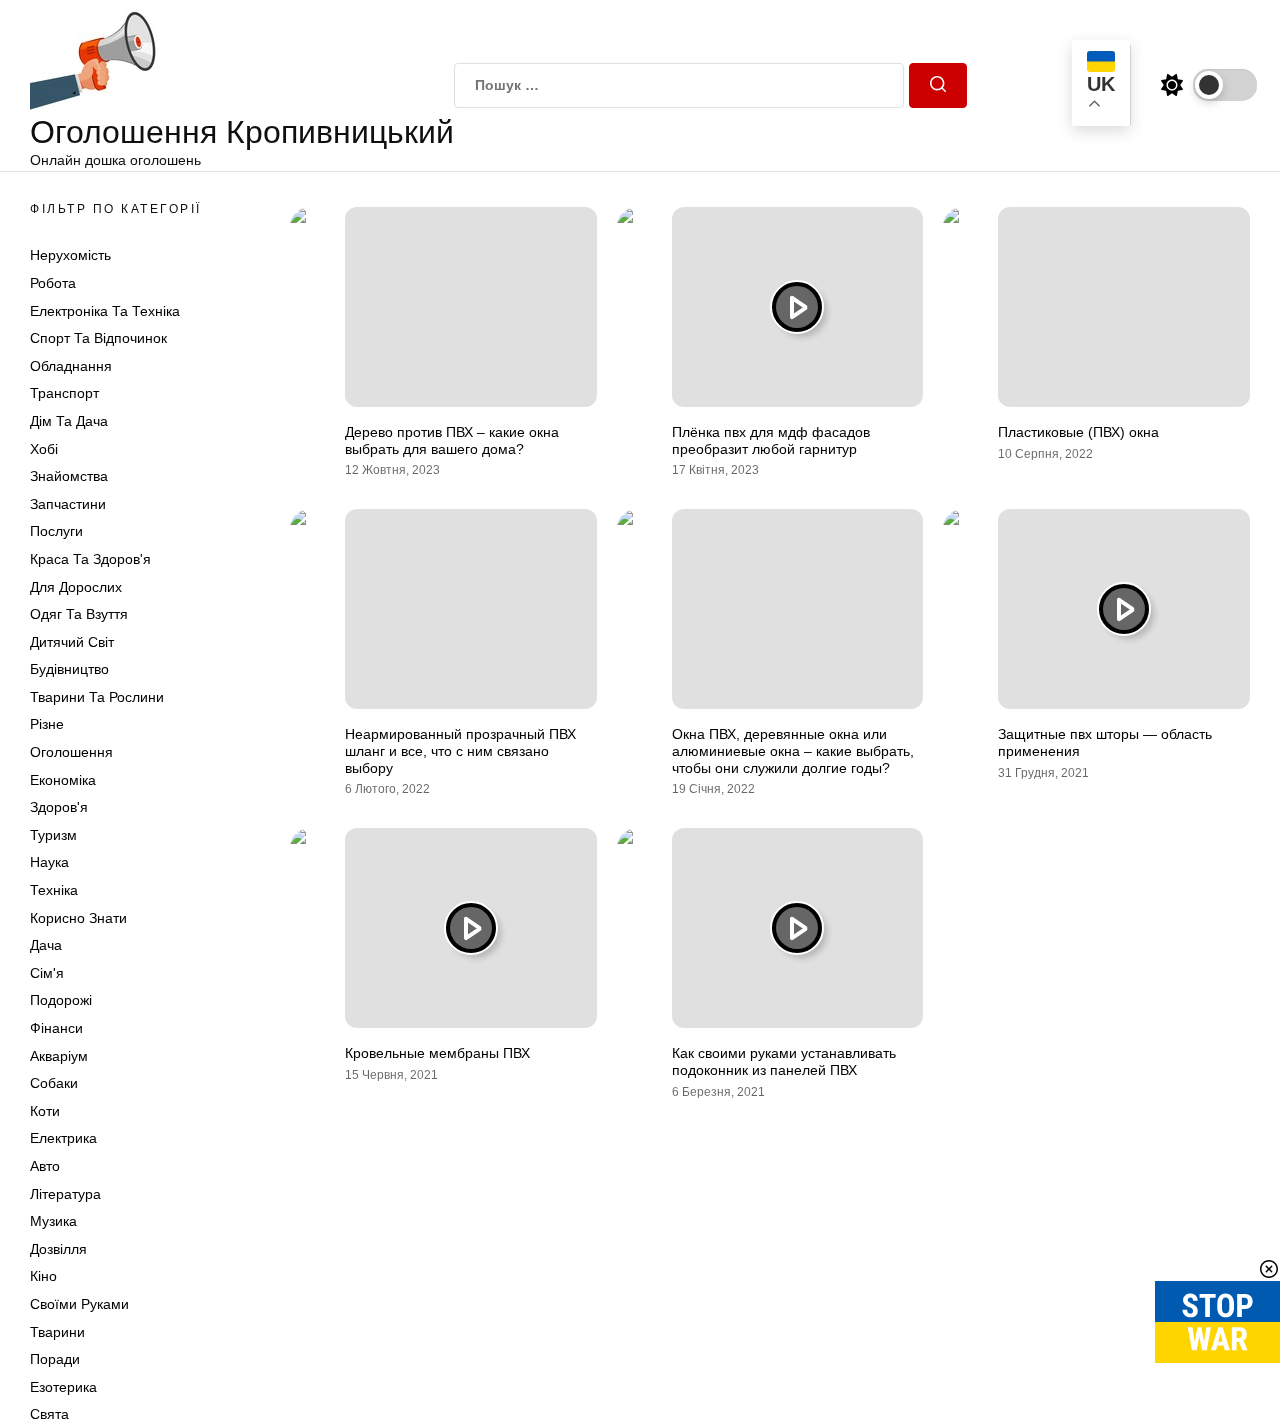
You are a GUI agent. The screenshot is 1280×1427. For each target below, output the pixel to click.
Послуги (56, 531)
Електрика (63, 1138)
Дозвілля (58, 1249)
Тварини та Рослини (97, 697)
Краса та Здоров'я (90, 559)
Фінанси (56, 1028)
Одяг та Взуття (79, 614)
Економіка (63, 780)
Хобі (44, 449)
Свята (49, 1414)
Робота (53, 283)
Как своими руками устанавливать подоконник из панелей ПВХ (784, 1061)
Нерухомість (70, 255)
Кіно (43, 1276)
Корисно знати (78, 918)
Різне (47, 724)
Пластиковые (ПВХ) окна (1078, 432)
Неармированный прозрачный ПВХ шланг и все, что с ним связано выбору (460, 751)
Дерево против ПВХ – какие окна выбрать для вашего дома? (452, 440)
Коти (45, 1111)
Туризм (53, 835)
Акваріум (59, 1056)
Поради (55, 1359)
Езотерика (63, 1387)
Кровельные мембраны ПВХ (437, 1053)
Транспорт (64, 393)
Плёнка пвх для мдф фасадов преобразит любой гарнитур (771, 440)
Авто (45, 1166)
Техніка (54, 890)
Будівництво (69, 669)
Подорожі (61, 1000)
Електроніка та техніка (105, 311)
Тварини (57, 1332)
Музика (53, 1221)
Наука (49, 862)
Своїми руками (79, 1304)
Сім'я (47, 973)
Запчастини (68, 504)
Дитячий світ (72, 642)
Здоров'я (59, 807)
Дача (46, 945)
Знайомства (69, 476)
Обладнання (71, 366)
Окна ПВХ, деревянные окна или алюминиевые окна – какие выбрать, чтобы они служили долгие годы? (793, 751)
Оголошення (71, 752)
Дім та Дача (69, 421)
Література (65, 1194)
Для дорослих (76, 587)
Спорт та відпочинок (98, 338)
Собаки (54, 1083)
